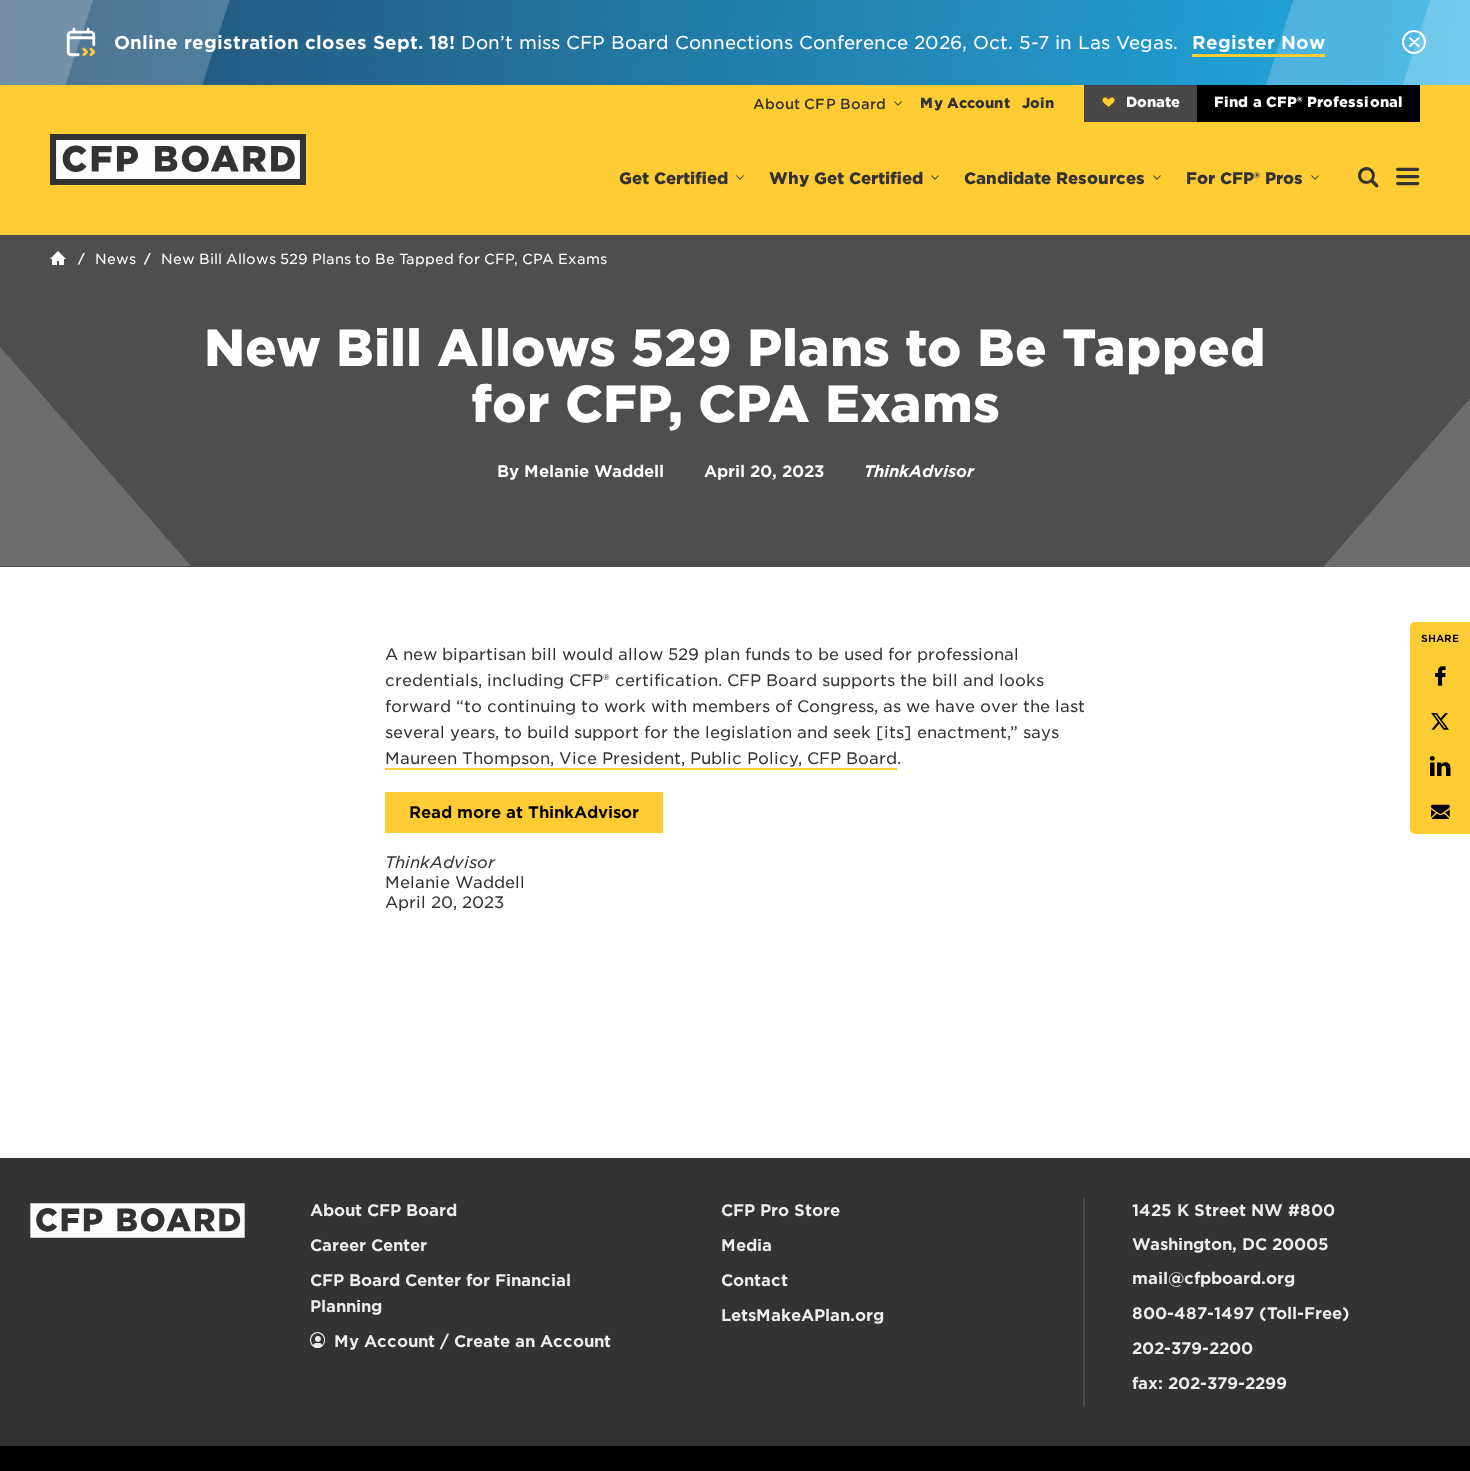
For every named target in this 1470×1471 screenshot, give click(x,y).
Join (1038, 103)
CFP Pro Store (780, 1210)
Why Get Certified (846, 178)
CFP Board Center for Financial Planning (440, 1293)
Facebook (1440, 676)
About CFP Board (820, 104)
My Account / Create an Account (472, 1341)
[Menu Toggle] (1408, 178)
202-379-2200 (1192, 1348)
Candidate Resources (1054, 178)
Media (746, 1245)
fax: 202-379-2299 (1209, 1383)
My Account (964, 103)
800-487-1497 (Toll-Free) (1241, 1313)
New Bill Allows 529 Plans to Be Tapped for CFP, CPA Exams (384, 259)
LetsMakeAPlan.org (802, 1315)
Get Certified (673, 178)
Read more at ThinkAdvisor (524, 812)
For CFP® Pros (1244, 178)
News (115, 259)
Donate (1153, 102)
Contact (754, 1280)
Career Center (368, 1245)
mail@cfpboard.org (1213, 1278)
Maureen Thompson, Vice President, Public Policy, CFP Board (641, 758)
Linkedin (1440, 766)
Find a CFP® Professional (1308, 102)
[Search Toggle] (1368, 178)
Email (1440, 811)
